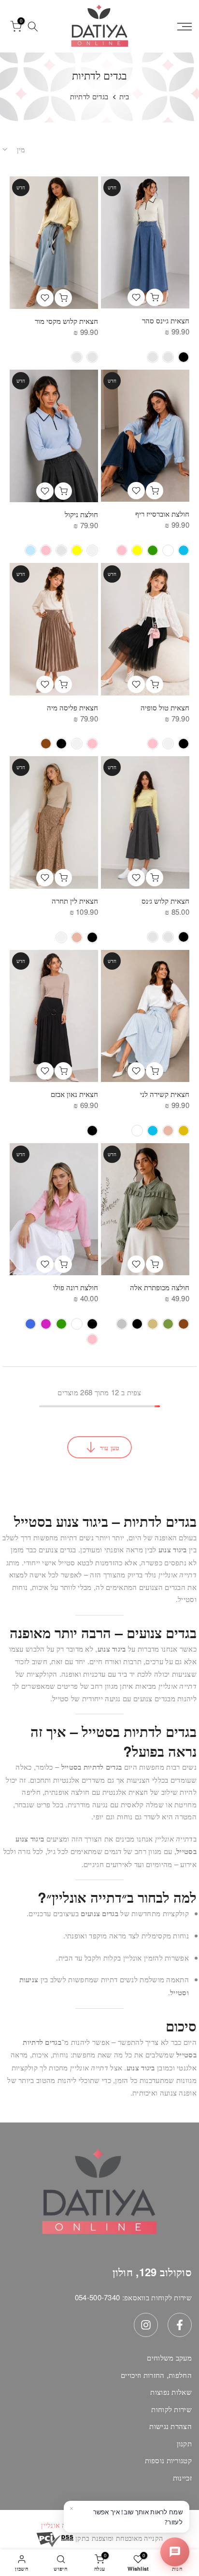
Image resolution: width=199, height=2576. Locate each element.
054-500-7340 (98, 2297)
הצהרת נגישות (171, 2426)
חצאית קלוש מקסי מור (66, 321)
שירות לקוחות (171, 2409)
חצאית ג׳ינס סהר (166, 320)
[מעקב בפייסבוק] (180, 2325)
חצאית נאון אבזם (74, 1094)
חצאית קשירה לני (165, 1094)
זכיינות (182, 2477)
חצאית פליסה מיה (72, 707)
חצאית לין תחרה (75, 901)
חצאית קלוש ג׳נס (165, 901)
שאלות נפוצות (171, 2392)
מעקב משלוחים (169, 2357)
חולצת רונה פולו (76, 1287)
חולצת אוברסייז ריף (162, 514)
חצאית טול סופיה (165, 707)
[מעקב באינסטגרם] (146, 2325)
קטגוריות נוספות (169, 2460)
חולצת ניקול (81, 514)
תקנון (185, 2443)
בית (124, 96)
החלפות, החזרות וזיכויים (156, 2375)
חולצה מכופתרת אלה (160, 1287)
